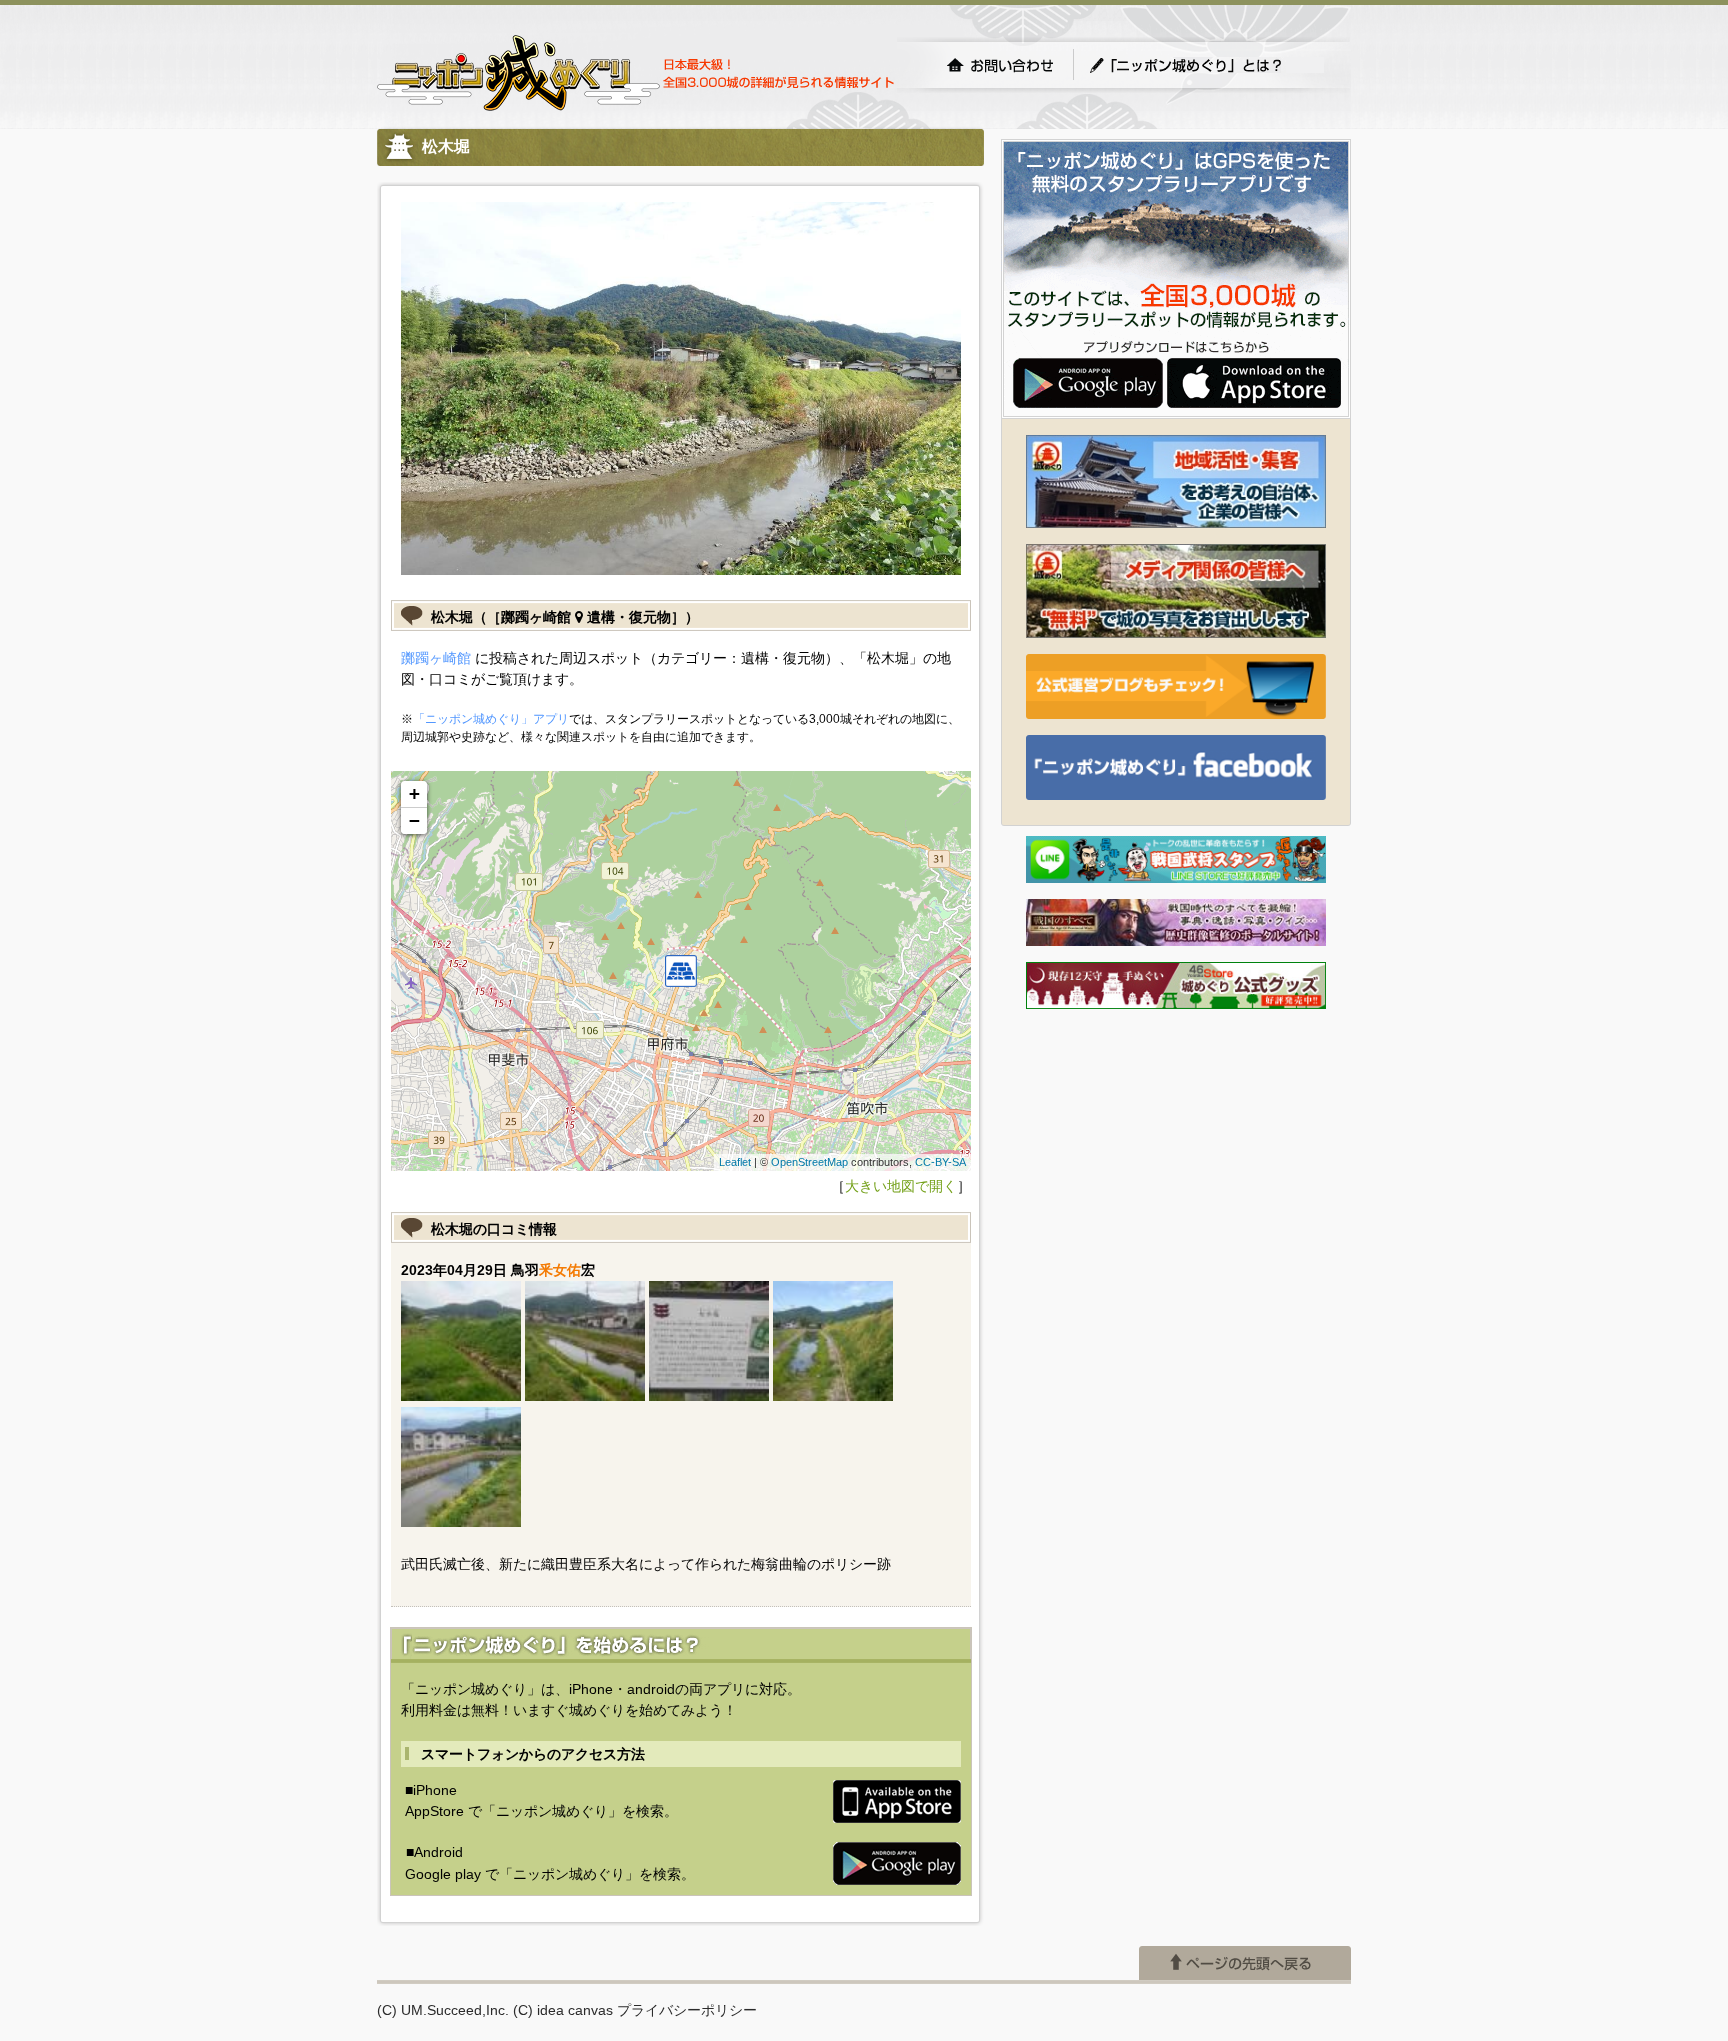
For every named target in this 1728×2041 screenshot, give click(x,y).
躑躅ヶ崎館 (436, 658)
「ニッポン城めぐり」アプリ (491, 719)
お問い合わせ (1000, 65)
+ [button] (414, 793)
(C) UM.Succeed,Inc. (443, 2010)
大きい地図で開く (901, 1186)
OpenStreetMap (809, 1162)
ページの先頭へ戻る (1245, 1963)
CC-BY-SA (940, 1162)
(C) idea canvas (563, 2010)
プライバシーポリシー (687, 2010)
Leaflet (735, 1162)
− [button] (414, 820)
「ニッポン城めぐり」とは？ (1206, 65)
